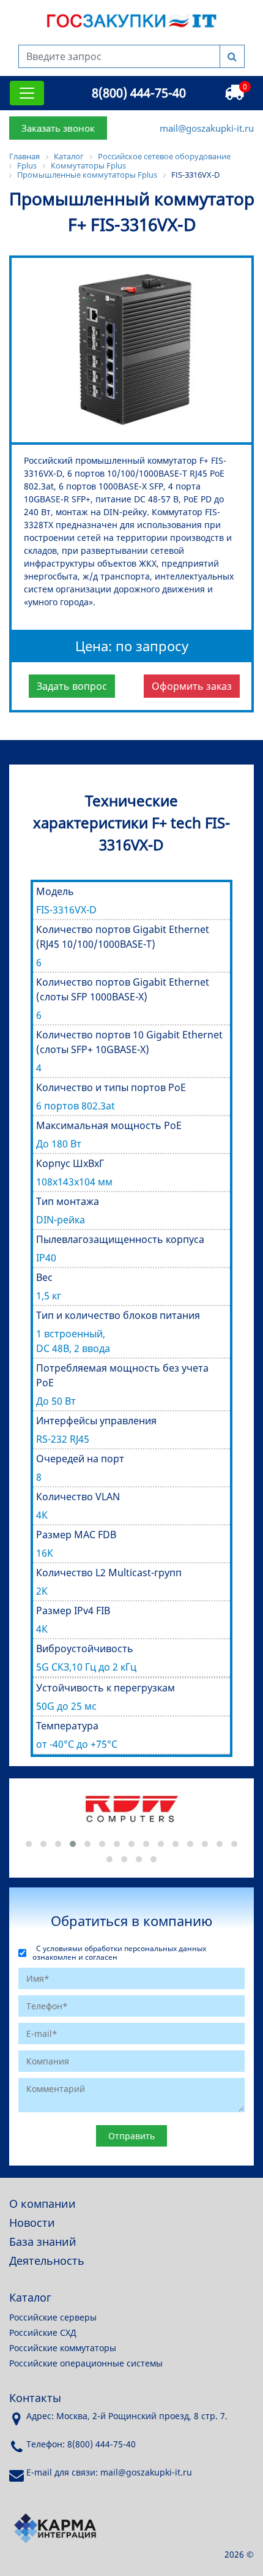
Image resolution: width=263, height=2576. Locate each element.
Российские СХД (43, 2332)
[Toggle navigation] (27, 93)
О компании (43, 2204)
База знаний (43, 2242)
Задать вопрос (72, 686)
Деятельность (47, 2261)
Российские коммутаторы (63, 2348)
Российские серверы (53, 2317)
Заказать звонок (58, 128)
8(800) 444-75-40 (139, 93)
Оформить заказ (192, 686)
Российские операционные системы (86, 2363)
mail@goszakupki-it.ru (207, 128)
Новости (32, 2223)
